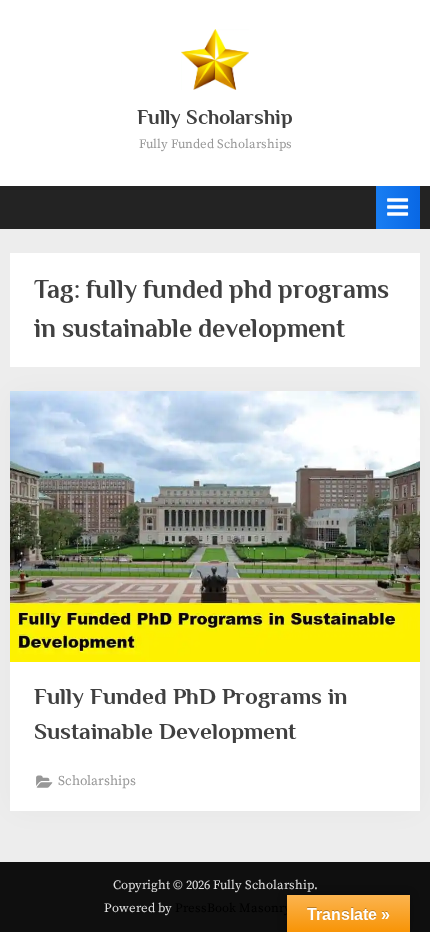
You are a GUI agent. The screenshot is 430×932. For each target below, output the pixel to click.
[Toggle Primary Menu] (398, 207)
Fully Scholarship (215, 117)
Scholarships (97, 781)
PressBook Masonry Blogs (250, 908)
